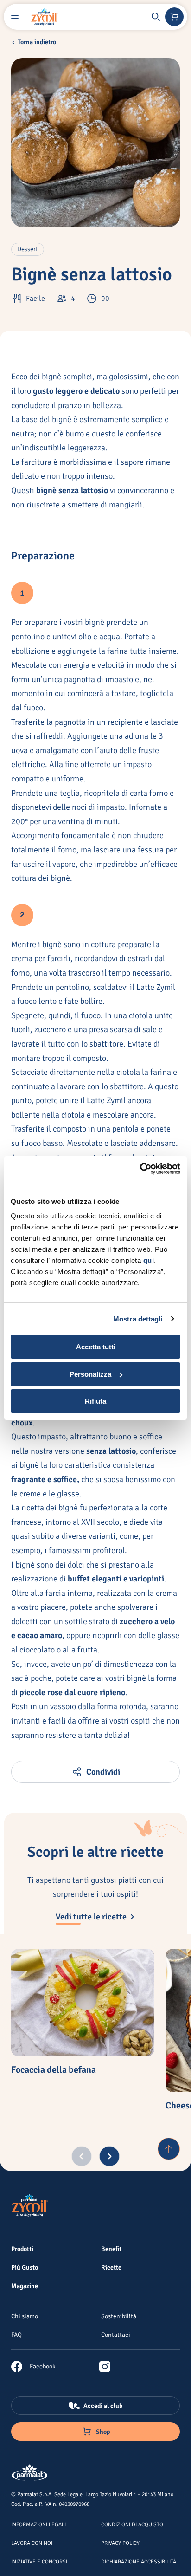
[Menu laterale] (15, 17)
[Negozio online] (174, 17)
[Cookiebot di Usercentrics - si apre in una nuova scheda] (140, 1169)
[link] (33, 2367)
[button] (156, 17)
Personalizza (90, 1374)
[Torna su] (169, 2149)
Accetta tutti (96, 1347)
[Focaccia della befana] (83, 2003)
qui (149, 1260)
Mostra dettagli (138, 1319)
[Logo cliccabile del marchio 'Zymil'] (45, 17)
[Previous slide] (82, 2156)
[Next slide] (109, 2156)
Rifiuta (95, 1401)
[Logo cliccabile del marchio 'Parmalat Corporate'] (30, 2473)
